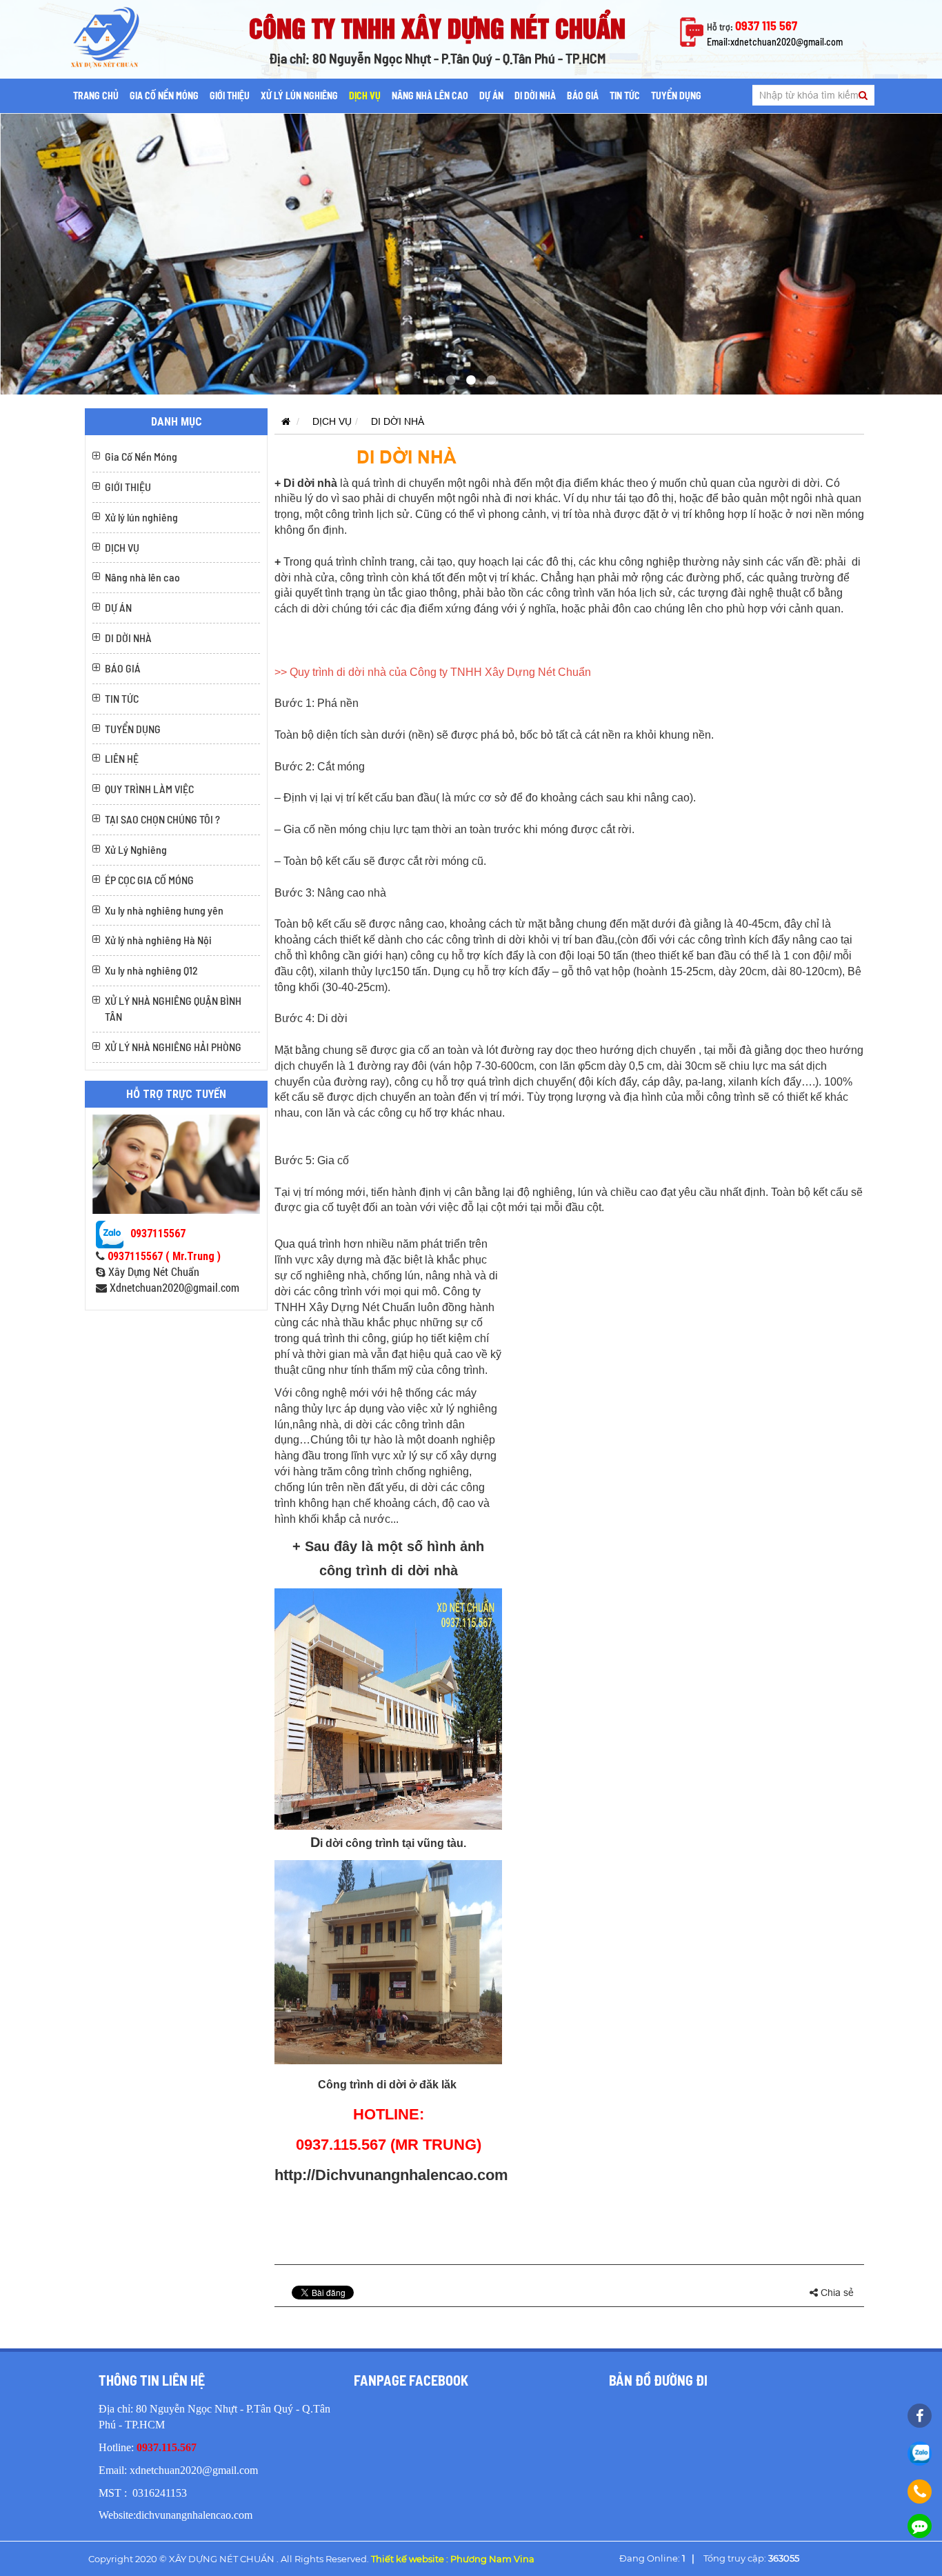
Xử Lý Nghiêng (136, 849)
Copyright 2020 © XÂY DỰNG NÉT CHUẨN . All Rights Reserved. (311, 2559)
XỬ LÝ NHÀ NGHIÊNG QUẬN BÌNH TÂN (173, 1008)
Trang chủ (96, 96)
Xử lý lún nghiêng (299, 96)
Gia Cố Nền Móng (164, 96)
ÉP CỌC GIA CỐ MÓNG (149, 880)
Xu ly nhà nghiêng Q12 (151, 970)
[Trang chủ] (282, 421)
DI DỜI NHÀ (535, 96)
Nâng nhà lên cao (430, 96)
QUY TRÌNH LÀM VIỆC (149, 789)
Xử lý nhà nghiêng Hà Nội (158, 940)
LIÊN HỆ (122, 758)
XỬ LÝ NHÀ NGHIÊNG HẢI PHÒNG (173, 1047)
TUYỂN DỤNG (676, 96)
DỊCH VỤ (365, 96)
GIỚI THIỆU (230, 96)
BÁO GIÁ (583, 96)
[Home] (123, 37)
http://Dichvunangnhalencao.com (391, 2175)
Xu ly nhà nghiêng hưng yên (164, 910)
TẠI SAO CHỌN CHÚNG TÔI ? (162, 819)
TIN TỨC (625, 96)
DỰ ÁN (491, 96)
